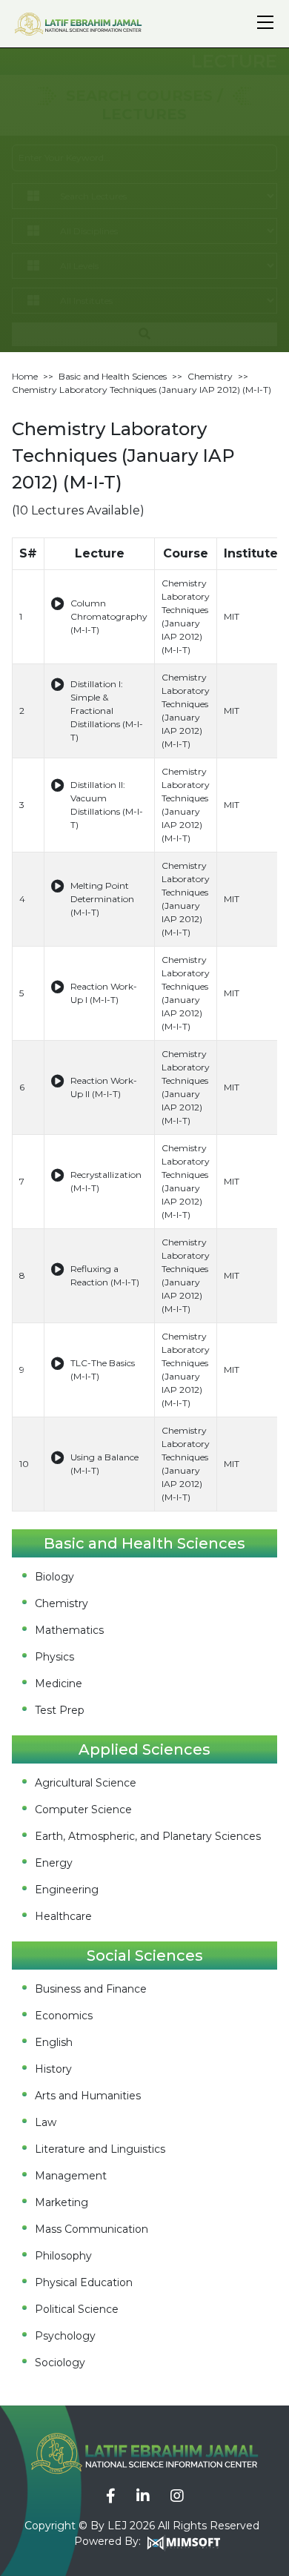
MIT (232, 616)
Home (25, 376)
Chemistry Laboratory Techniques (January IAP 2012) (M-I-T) (142, 390)
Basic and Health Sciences (113, 376)
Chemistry (210, 376)
